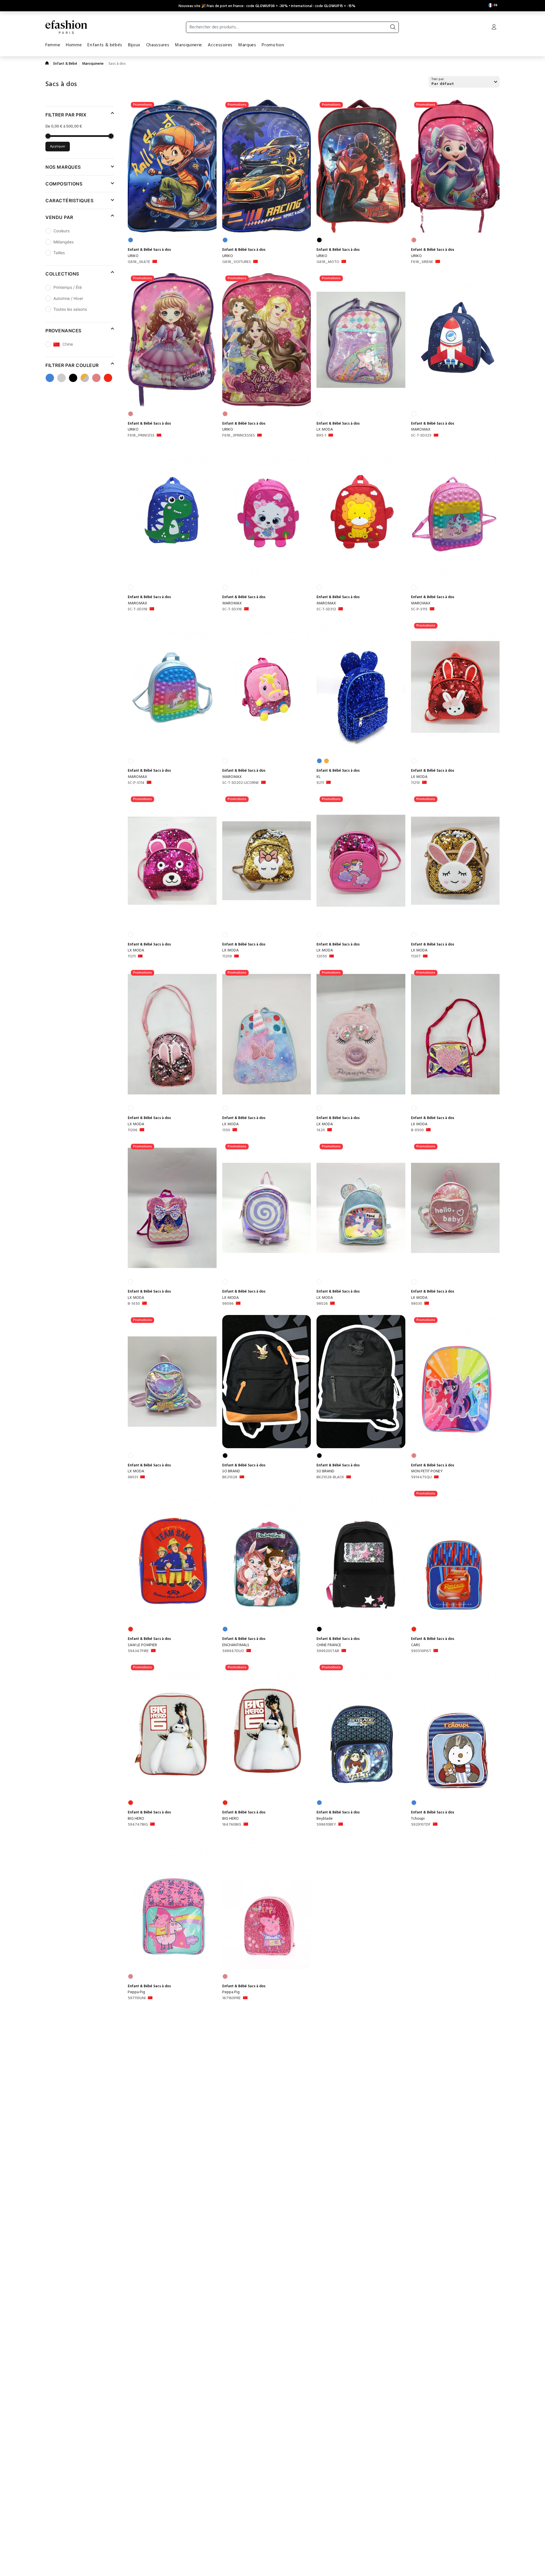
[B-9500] (455, 1034)
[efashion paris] (66, 27)
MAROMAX (421, 430)
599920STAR (328, 1651)
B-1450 (134, 1304)
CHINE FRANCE (329, 1645)
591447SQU (421, 1477)
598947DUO (233, 1651)
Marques (247, 45)
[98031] (172, 1382)
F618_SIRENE (422, 262)
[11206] (172, 1034)
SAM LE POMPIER (142, 1645)
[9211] (361, 687)
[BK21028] (267, 1382)
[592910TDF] (455, 1729)
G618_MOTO (328, 262)
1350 (226, 1130)
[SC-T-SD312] (361, 513)
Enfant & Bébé (65, 64)
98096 (228, 1304)
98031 (133, 1477)
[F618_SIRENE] (455, 166)
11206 (133, 1130)
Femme (53, 45)
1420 (321, 1130)
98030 (417, 1304)
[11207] (455, 861)
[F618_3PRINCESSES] (267, 340)
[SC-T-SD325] (455, 340)
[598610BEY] (361, 1729)
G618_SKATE (139, 262)
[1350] (267, 1034)
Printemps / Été (68, 287)
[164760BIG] (267, 1729)
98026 (322, 1304)
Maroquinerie (188, 45)
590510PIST (421, 1651)
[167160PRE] (267, 1902)
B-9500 (417, 1130)
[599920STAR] (361, 1555)
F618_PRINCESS (141, 436)
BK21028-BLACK (330, 1477)
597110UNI (137, 1998)
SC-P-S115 (419, 609)
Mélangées (63, 242)
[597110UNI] (172, 1902)
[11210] (455, 687)
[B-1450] (172, 1208)
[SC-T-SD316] (267, 513)
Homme (74, 45)
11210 (415, 783)
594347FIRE (138, 1651)
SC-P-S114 (136, 783)
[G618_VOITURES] (267, 166)
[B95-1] (361, 340)
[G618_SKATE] (172, 166)
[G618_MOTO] (361, 166)
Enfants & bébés (105, 45)
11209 (227, 957)
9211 (320, 783)
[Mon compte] (494, 28)
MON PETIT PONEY (427, 1471)
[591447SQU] (455, 1382)
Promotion (273, 45)
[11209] (267, 861)
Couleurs (61, 231)
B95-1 (321, 436)
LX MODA (325, 430)
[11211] (172, 861)
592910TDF (421, 1825)
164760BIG (232, 1825)
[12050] (361, 861)
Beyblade (325, 1819)
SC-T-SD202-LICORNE (241, 783)
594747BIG (138, 1825)
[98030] (455, 1208)
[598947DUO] (267, 1555)
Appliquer (58, 147)
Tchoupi (418, 1819)
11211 (132, 957)
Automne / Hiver (68, 298)
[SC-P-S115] (455, 513)
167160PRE (231, 1998)
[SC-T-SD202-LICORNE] (267, 687)
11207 (416, 957)
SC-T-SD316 (232, 609)
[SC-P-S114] (172, 687)
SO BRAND (231, 1471)
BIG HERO (136, 1819)
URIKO (133, 256)
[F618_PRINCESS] (172, 340)
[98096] (267, 1208)
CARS (416, 1645)
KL (318, 777)
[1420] (361, 1034)
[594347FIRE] (172, 1555)
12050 (322, 957)
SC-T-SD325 (421, 436)
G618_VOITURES (237, 262)
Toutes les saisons (70, 309)
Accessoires (220, 45)
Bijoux (134, 45)
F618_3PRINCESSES (239, 436)
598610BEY (326, 1825)
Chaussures (158, 45)
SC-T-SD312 (326, 609)
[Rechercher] (393, 27)
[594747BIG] (172, 1729)
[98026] (361, 1208)
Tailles (59, 253)
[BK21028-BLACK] (361, 1382)
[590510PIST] (455, 1555)
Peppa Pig (136, 1992)
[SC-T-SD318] (172, 513)
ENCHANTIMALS (236, 1645)
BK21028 (230, 1477)
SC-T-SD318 (138, 609)
